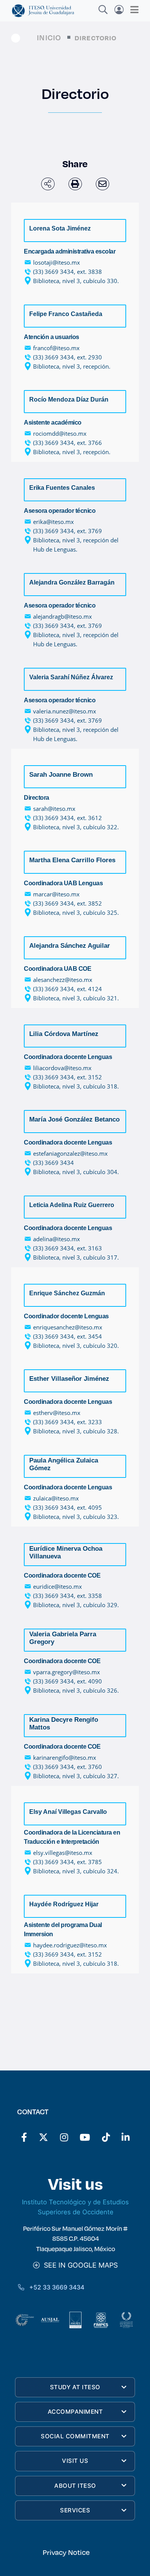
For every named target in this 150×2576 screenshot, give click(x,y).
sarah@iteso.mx (54, 809)
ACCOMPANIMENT (75, 2412)
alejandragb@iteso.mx (62, 616)
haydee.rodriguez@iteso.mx (70, 1945)
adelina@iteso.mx (57, 1239)
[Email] (102, 184)
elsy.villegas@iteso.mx (63, 1853)
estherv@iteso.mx (57, 1413)
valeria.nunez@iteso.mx (65, 711)
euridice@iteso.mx (57, 1586)
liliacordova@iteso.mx (62, 1068)
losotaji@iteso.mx (57, 262)
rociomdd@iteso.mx (60, 433)
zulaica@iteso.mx (56, 1498)
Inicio (49, 37)
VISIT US (75, 2461)
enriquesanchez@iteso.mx (68, 1327)
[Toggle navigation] (132, 10)
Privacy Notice (66, 2552)
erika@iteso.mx (53, 522)
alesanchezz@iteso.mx (63, 980)
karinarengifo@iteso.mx (65, 1757)
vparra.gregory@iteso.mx (67, 1672)
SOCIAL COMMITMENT (75, 2436)
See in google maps (79, 2265)
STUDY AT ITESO (75, 2387)
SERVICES (75, 2510)
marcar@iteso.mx (56, 894)
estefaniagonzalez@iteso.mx (70, 1153)
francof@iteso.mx (56, 348)
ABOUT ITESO (75, 2486)
